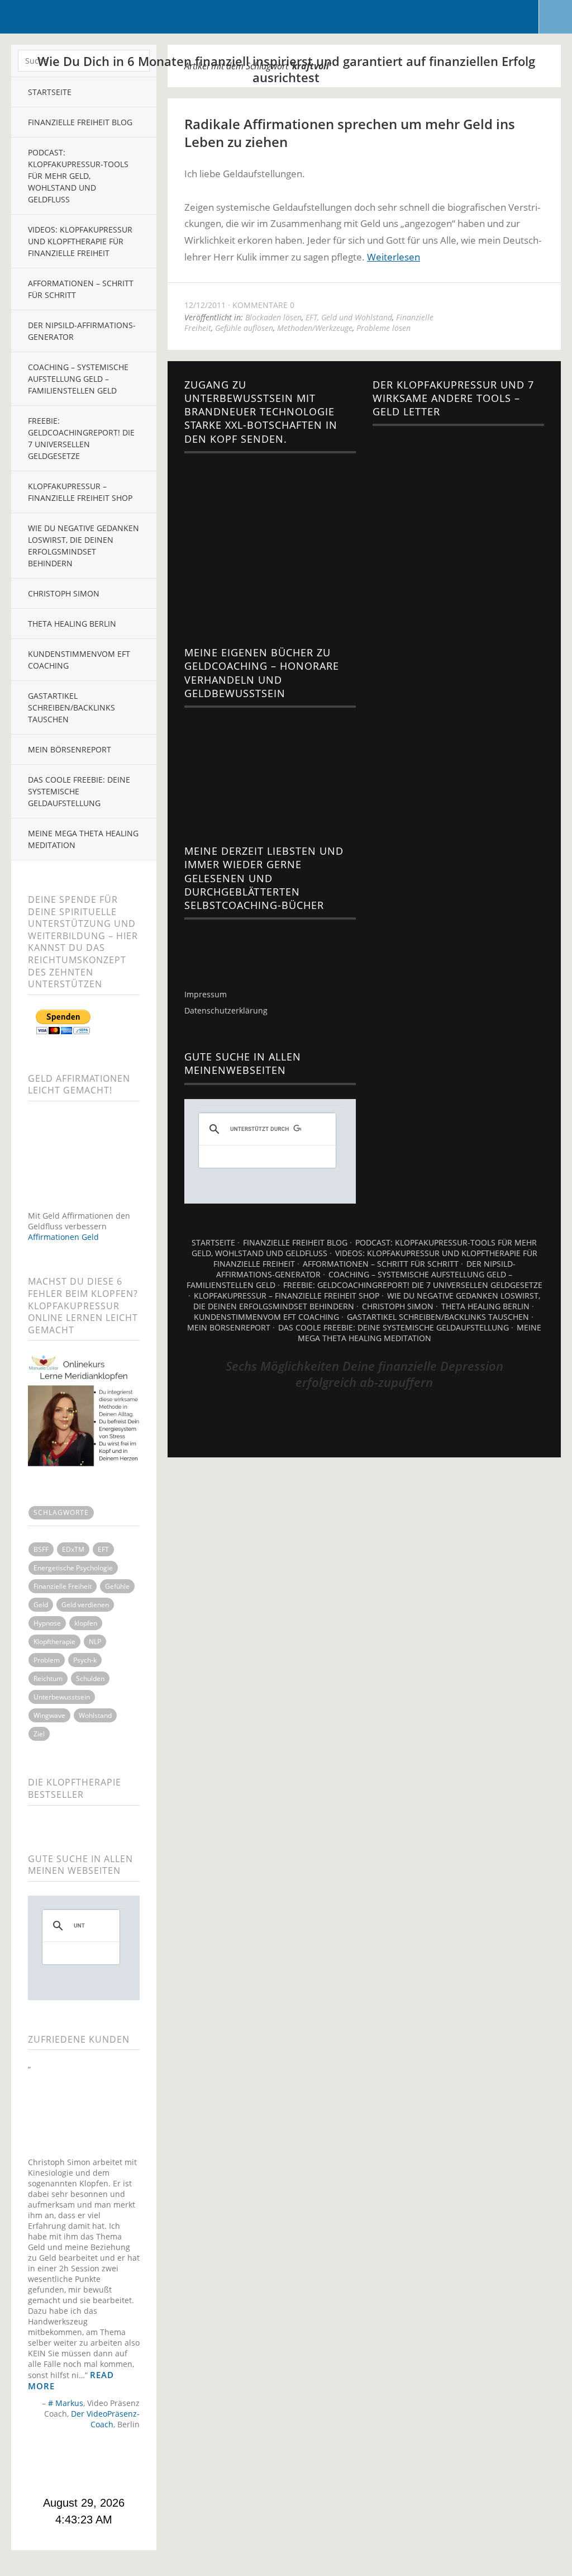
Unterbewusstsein (62, 1697)
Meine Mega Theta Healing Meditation (83, 839)
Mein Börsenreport (70, 749)
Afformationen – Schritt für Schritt (381, 1264)
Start (80, 2443)
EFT (103, 1549)
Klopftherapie (54, 1642)
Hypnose (47, 1623)
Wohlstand (95, 1715)
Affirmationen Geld (63, 1237)
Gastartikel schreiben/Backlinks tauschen (71, 707)
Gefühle (117, 1586)
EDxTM (73, 1549)
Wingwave (49, 1715)
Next (131, 2464)
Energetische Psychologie (73, 1568)
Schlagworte (61, 1512)
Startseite (213, 1242)
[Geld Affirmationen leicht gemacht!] (84, 1205)
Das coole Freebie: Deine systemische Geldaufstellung (79, 791)
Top (364, 1429)
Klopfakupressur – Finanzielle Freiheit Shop (80, 492)
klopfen (86, 1623)
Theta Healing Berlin (72, 624)
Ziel (39, 1734)
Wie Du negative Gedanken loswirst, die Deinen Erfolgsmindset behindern (84, 546)
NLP (95, 1642)
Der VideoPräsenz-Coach (105, 2419)
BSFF (41, 1549)
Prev (37, 2464)
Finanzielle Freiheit (63, 1586)
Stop (89, 2443)
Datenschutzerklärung (226, 1010)
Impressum (206, 994)
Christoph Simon (64, 593)
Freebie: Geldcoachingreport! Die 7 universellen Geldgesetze (81, 438)
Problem (47, 1660)
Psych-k (85, 1660)
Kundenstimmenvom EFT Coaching (79, 660)
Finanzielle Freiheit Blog (295, 1242)
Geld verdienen (85, 1605)
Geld (41, 1605)
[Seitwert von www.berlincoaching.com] (209, 947)
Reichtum (48, 1678)
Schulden (90, 1678)
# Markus (66, 2403)
